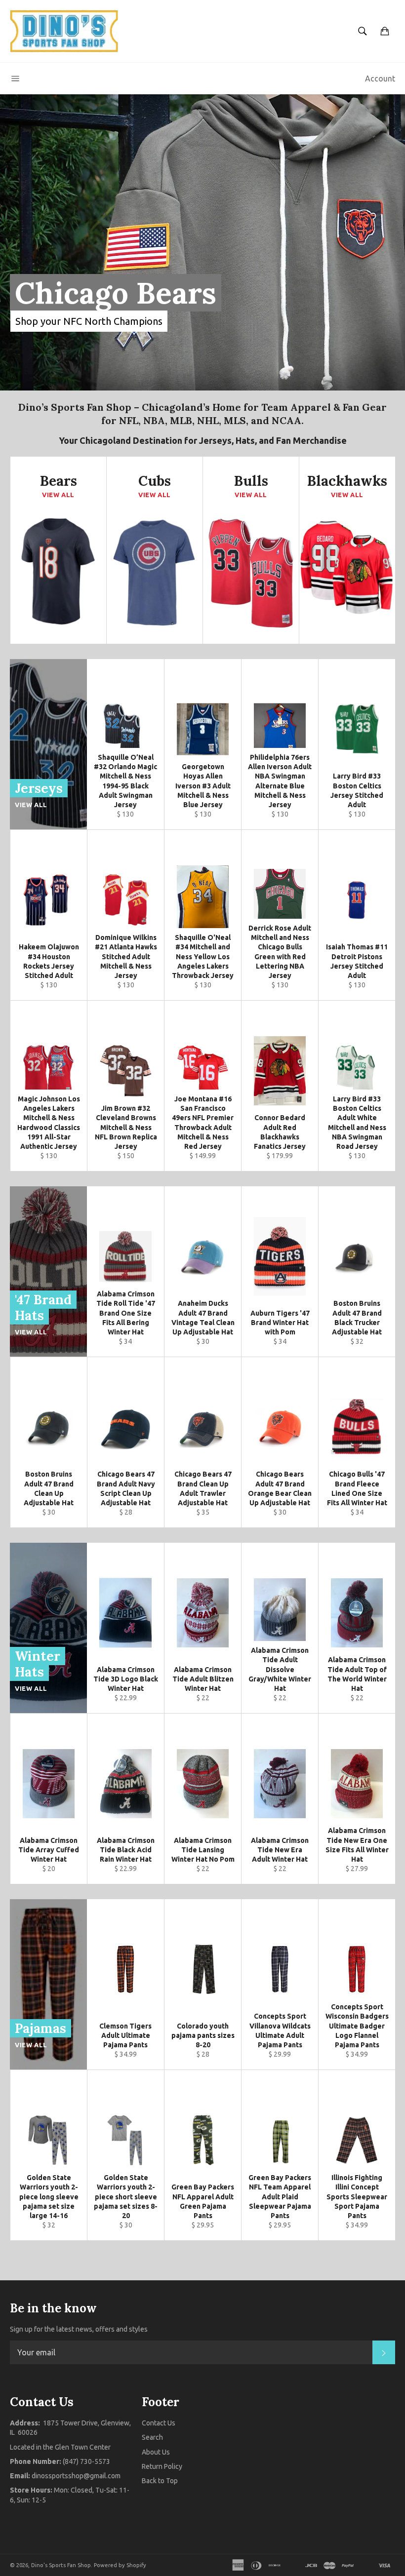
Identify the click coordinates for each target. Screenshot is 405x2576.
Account (380, 78)
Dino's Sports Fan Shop (61, 2565)
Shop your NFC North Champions (89, 321)
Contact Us (159, 2423)
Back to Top (160, 2481)
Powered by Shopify (120, 2565)
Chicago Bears (116, 293)
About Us (156, 2452)
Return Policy (162, 2466)
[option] (202, 242)
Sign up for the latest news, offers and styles (79, 2329)
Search (152, 2437)
